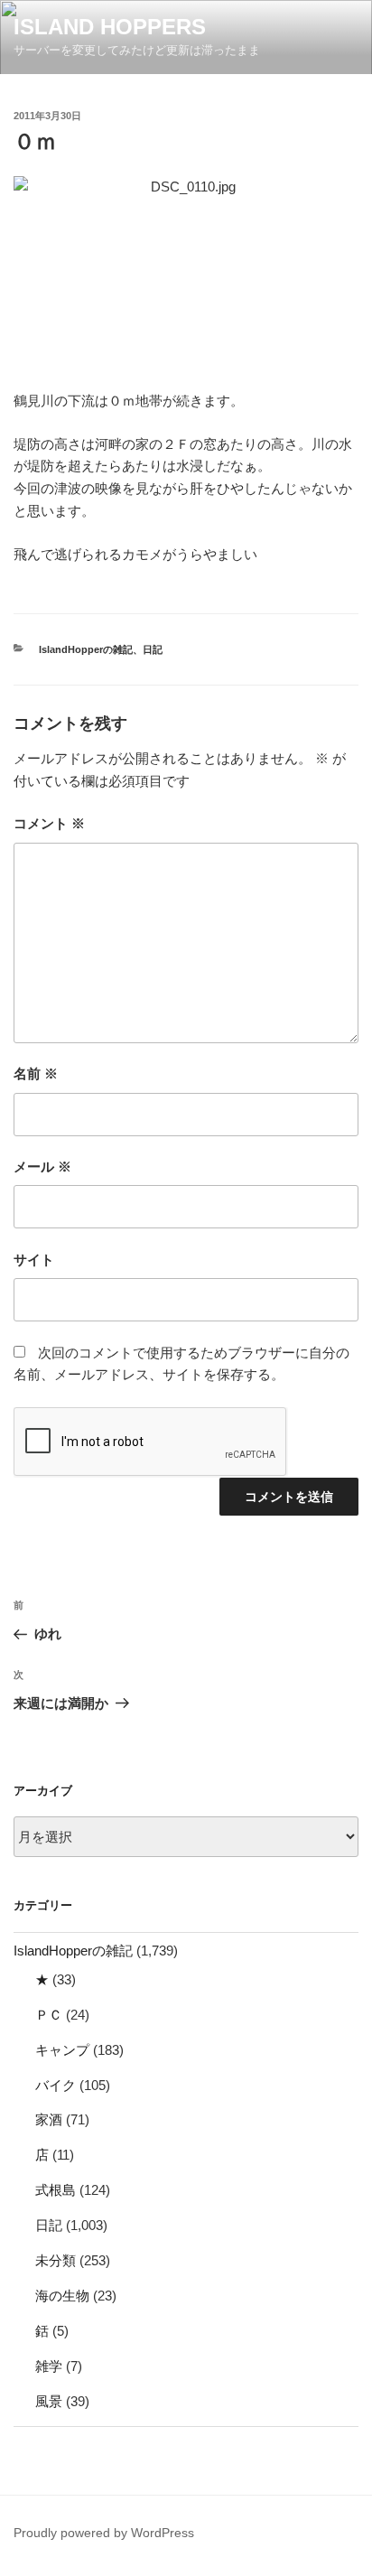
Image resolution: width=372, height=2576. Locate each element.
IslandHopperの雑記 (86, 649)
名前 (36, 1073)
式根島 (56, 2190)
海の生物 (62, 2296)
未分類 (56, 2260)
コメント (49, 823)
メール (42, 1167)
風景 (49, 2401)
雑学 (49, 2366)
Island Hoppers (110, 27)
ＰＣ (49, 2015)
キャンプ (62, 2050)
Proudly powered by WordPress (104, 2533)
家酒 (49, 2119)
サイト (34, 1260)
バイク (56, 2085)
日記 (153, 649)
